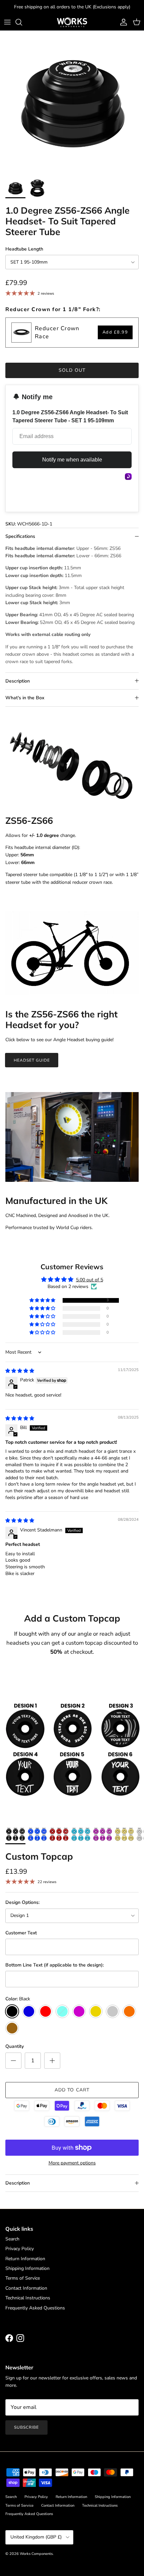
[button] (43, 1301)
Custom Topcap (39, 1856)
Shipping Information (27, 2268)
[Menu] (7, 22)
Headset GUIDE (32, 1060)
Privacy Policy (20, 2249)
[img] (20, 1371)
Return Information (25, 2259)
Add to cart (72, 2090)
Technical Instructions (28, 2298)
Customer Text (21, 1933)
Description (18, 681)
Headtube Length (24, 249)
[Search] (22, 22)
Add (115, 332)
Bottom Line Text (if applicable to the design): (55, 1965)
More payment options (72, 2163)
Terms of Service (23, 2278)
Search (12, 2239)
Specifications (20, 536)
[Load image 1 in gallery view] (72, 103)
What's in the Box (25, 698)
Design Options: (22, 1902)
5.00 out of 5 (90, 1280)
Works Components (36, 2554)
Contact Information (26, 2288)
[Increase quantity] (52, 2061)
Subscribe (26, 2427)
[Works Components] (72, 22)
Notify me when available (72, 460)
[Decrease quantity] (13, 2061)
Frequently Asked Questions (35, 2308)
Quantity (15, 2046)
